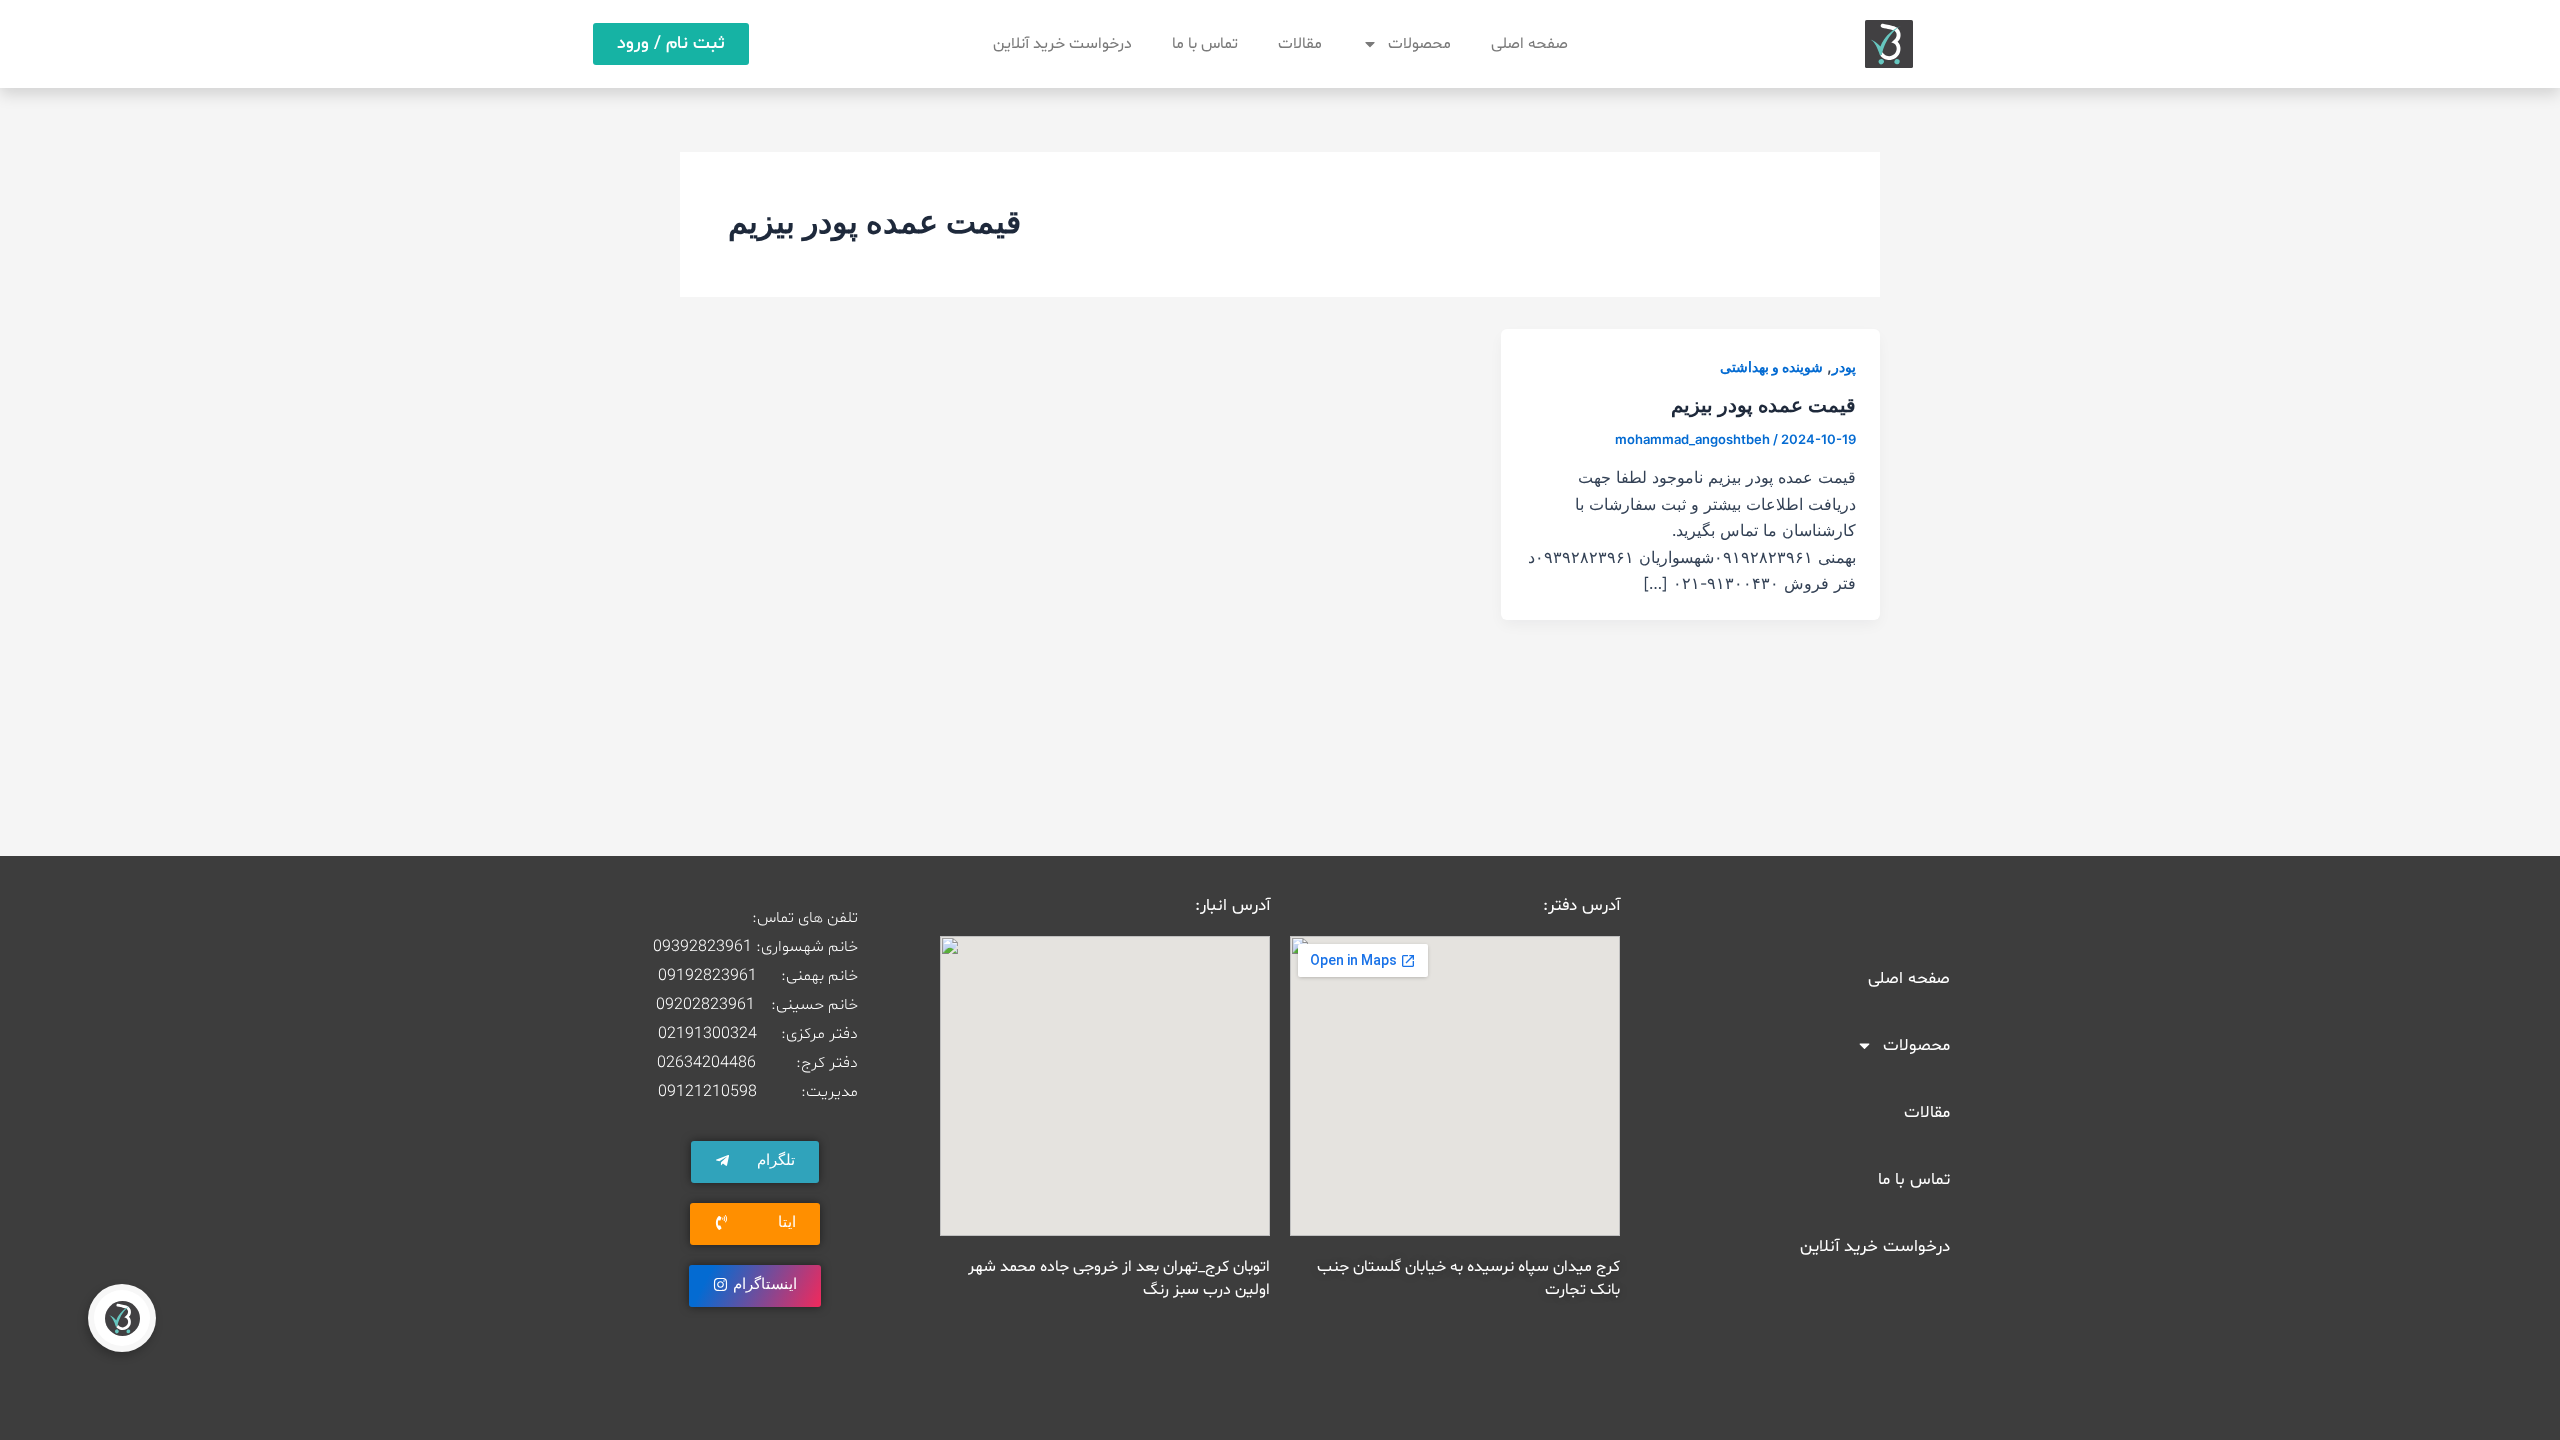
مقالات (1300, 44)
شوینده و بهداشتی (1771, 366)
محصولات (1419, 44)
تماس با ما (1205, 44)
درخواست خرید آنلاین (1062, 44)
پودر (1844, 366)
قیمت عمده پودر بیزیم (1763, 405)
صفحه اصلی (1529, 44)
